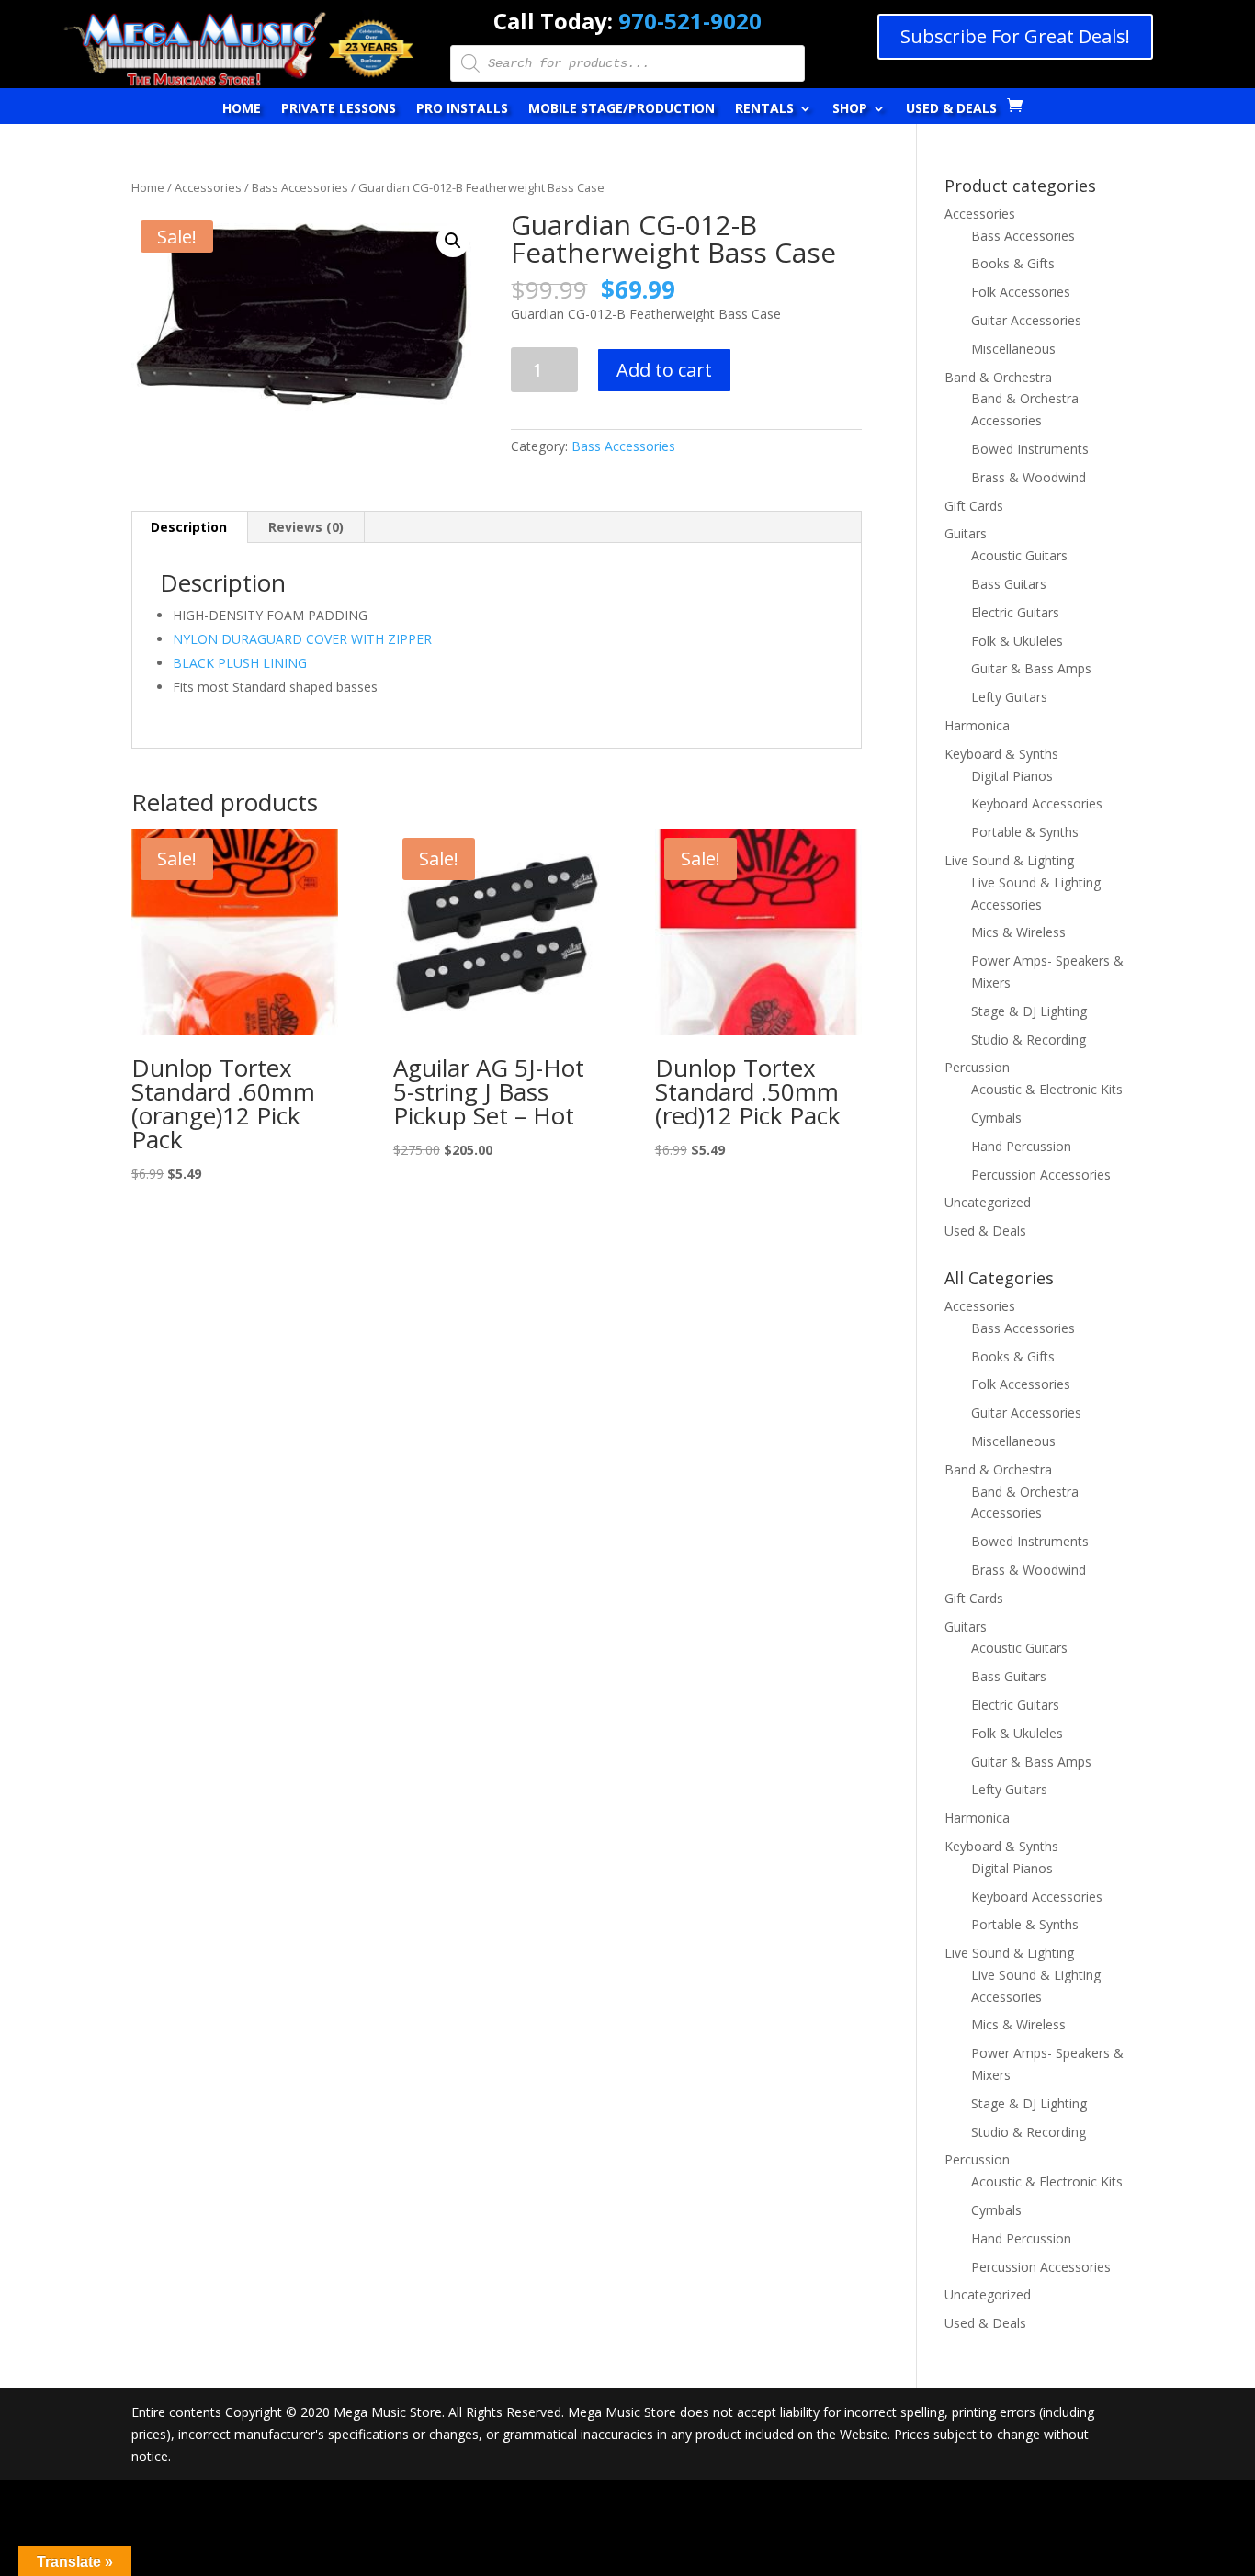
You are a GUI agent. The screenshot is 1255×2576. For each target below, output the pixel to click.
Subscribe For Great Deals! (1015, 36)
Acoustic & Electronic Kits (1047, 1089)
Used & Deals (951, 109)
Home (242, 109)
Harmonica (977, 725)
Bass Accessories (300, 187)
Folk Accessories (1021, 292)
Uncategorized (988, 1202)
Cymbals (996, 1118)
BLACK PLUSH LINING (240, 663)
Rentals (764, 109)
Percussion (977, 1067)
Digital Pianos (1012, 776)
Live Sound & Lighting (1009, 860)
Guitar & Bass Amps (1031, 668)
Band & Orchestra (998, 377)
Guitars (966, 533)
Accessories (208, 187)
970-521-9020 (690, 21)
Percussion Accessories (1041, 1175)
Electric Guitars (1015, 612)
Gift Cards (974, 506)
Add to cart (664, 370)
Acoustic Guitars (1019, 555)
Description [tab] (189, 527)
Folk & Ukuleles (1017, 641)
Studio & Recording (1029, 1039)
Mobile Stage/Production (622, 109)
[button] (453, 241)
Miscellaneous (1013, 349)
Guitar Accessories (1026, 320)
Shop (850, 109)
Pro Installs (462, 109)
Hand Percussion (1021, 1146)
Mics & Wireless (1018, 932)
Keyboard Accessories (1037, 803)
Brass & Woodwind (1029, 477)
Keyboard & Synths (1001, 754)
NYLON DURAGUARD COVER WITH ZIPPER (302, 639)
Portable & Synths (1025, 832)
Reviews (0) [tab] (306, 527)
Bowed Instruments (1030, 449)
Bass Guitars (1009, 584)
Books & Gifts (1013, 263)
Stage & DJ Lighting (1029, 1011)
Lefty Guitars (1009, 697)
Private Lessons (339, 109)
